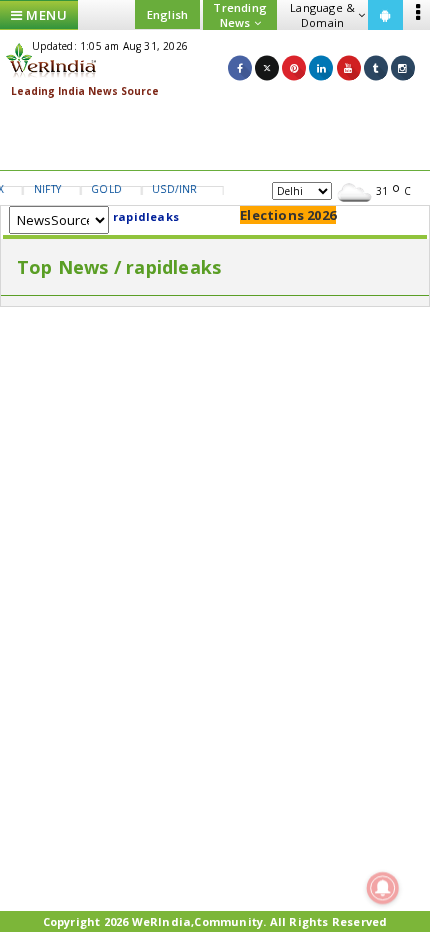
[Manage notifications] (383, 888)
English (167, 14)
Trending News (240, 15)
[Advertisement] (215, 135)
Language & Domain (322, 15)
